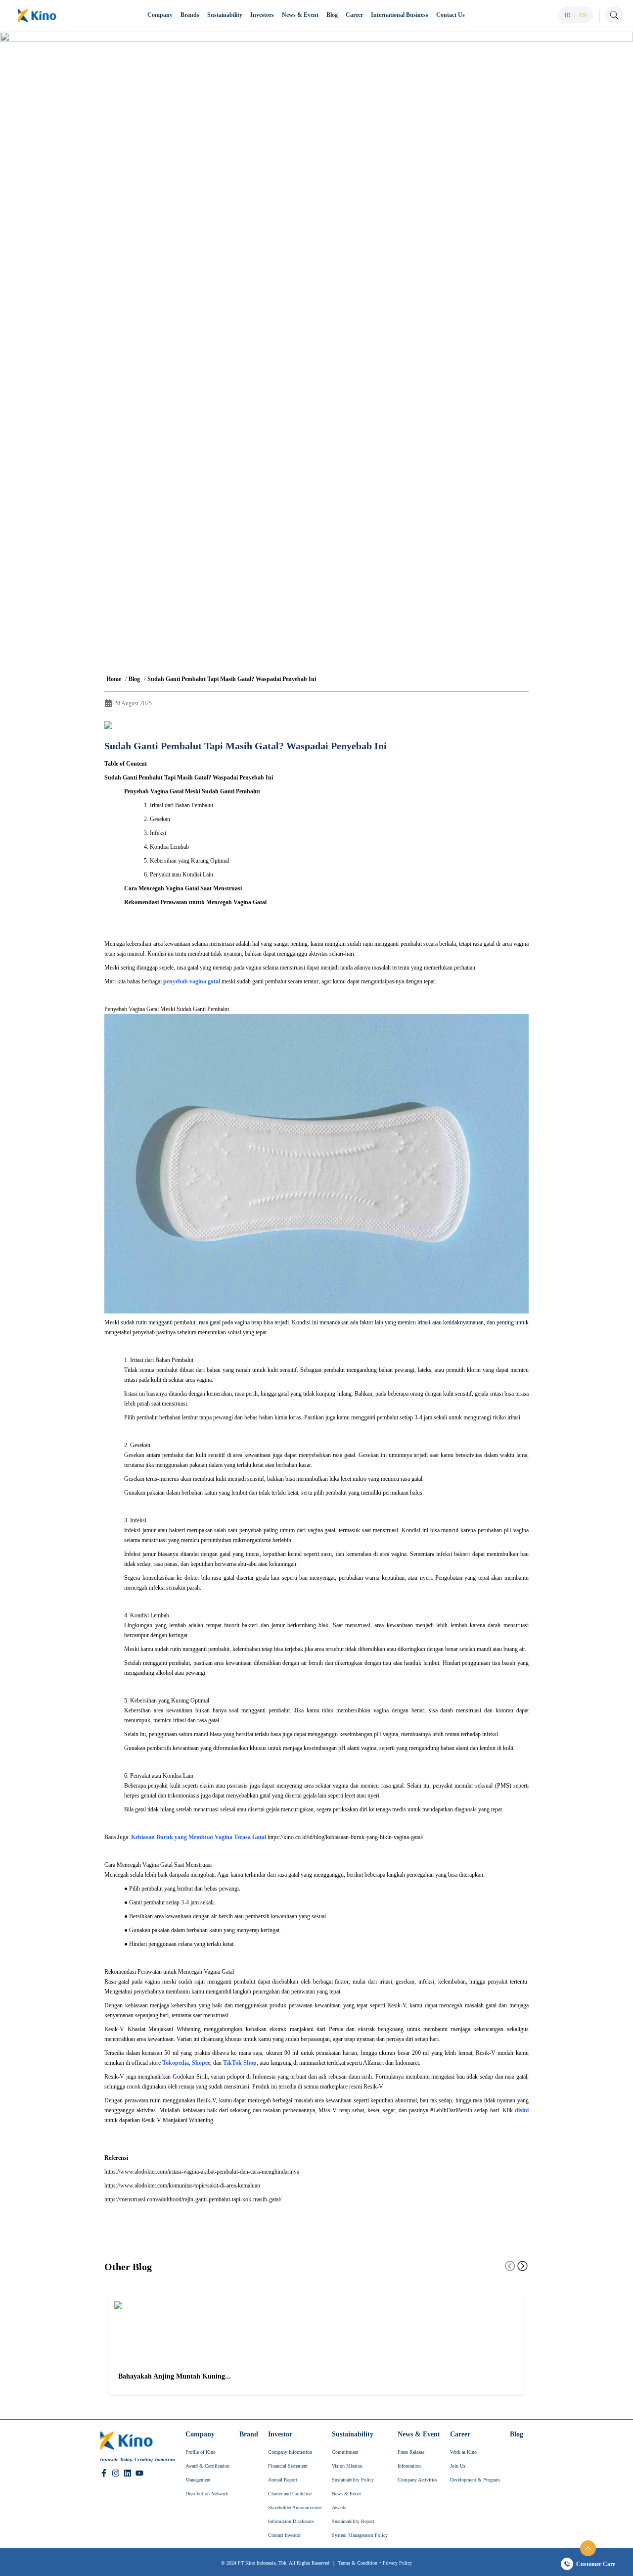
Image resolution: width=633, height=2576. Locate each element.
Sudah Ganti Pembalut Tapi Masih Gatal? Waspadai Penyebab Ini (232, 679)
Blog (134, 679)
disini (522, 2110)
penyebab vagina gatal (192, 981)
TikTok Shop (240, 2063)
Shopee (201, 2063)
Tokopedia (176, 2063)
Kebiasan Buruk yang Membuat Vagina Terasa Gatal (199, 1837)
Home (114, 679)
